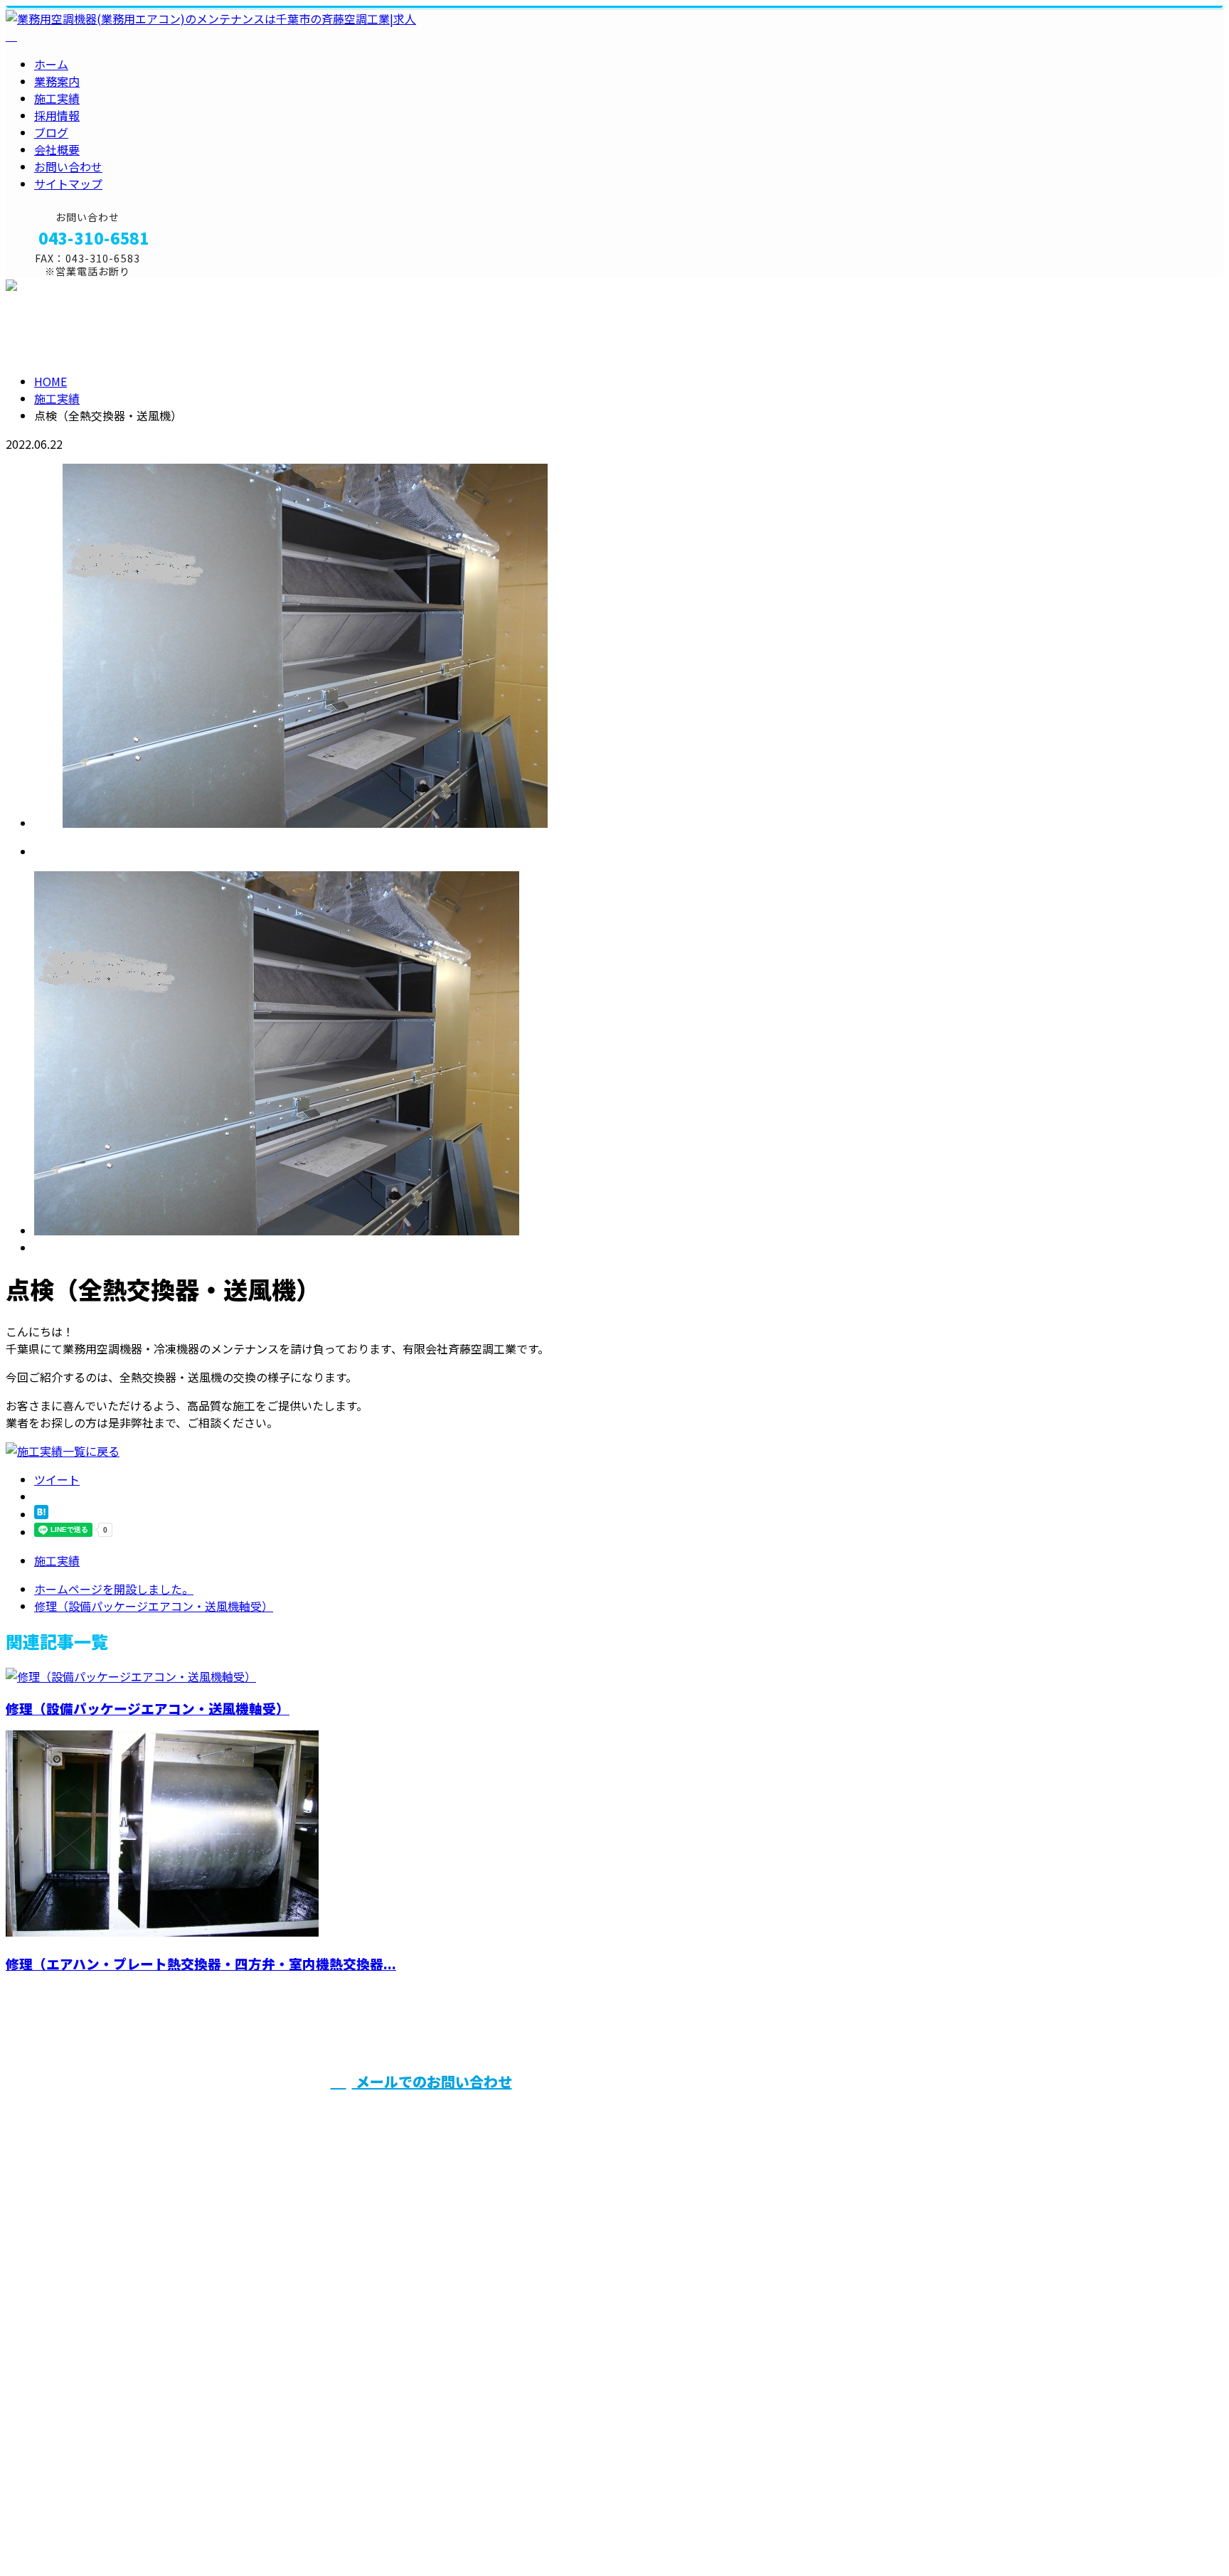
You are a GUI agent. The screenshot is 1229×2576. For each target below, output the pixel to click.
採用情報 (57, 115)
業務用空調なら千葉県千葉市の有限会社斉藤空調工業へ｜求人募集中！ (188, 2529)
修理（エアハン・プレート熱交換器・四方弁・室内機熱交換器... (201, 1963)
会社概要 (57, 149)
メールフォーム (55, 286)
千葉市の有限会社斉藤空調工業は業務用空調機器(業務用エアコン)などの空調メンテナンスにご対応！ (911, 2116)
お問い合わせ (68, 166)
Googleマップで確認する (75, 2447)
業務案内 (57, 81)
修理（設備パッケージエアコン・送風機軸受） (148, 1708)
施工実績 (57, 98)
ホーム (51, 64)
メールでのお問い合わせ (432, 2081)
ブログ (51, 132)
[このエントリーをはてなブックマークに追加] (41, 1514)
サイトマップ (68, 183)
